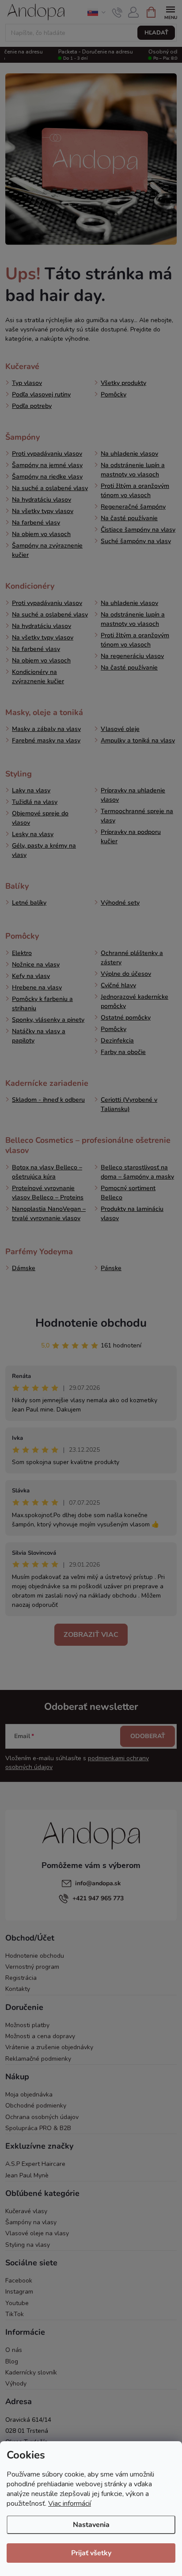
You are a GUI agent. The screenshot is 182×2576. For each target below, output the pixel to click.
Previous (9, 9)
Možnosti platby (27, 2025)
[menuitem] (22, 366)
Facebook (19, 2281)
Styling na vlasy (28, 2245)
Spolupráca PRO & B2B (38, 2128)
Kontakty (18, 1989)
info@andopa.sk (98, 1883)
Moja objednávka (29, 2095)
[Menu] (170, 12)
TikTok (15, 2314)
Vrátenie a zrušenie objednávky (49, 2047)
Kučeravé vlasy (26, 2211)
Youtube (17, 2303)
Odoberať (148, 1736)
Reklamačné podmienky (38, 2059)
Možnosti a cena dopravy (40, 2036)
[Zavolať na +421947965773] (117, 12)
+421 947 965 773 (98, 1898)
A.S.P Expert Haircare (35, 2164)
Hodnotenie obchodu (91, 1323)
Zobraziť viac (91, 1635)
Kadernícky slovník (31, 2372)
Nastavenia (91, 2525)
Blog (12, 2361)
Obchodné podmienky (36, 2106)
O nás (14, 2350)
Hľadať (156, 33)
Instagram (19, 2292)
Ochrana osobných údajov (42, 2117)
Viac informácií (70, 2504)
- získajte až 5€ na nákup (91, 8)
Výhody (16, 2384)
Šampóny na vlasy (31, 2222)
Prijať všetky (91, 2553)
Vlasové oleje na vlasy (37, 2233)
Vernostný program (32, 1967)
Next (173, 9)
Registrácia (21, 1978)
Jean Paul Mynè (27, 2175)
